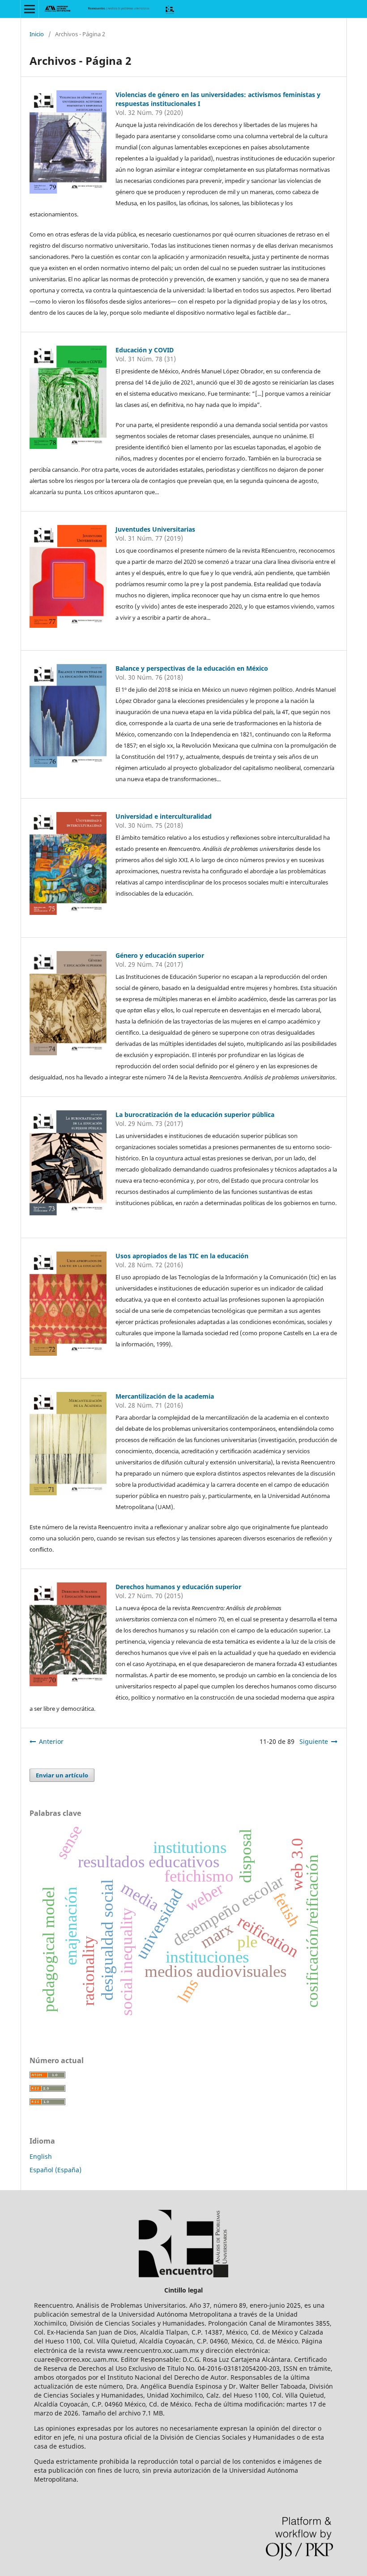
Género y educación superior (160, 955)
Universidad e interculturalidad (164, 816)
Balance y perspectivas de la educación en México (192, 668)
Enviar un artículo (62, 1775)
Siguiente (314, 1741)
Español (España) (55, 2170)
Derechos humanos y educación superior (178, 1587)
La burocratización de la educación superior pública (195, 1115)
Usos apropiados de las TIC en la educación (182, 1256)
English (41, 2156)
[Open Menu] (30, 9)
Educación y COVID (145, 350)
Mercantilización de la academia (165, 1396)
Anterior (51, 1741)
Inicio (37, 34)
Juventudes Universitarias (155, 529)
